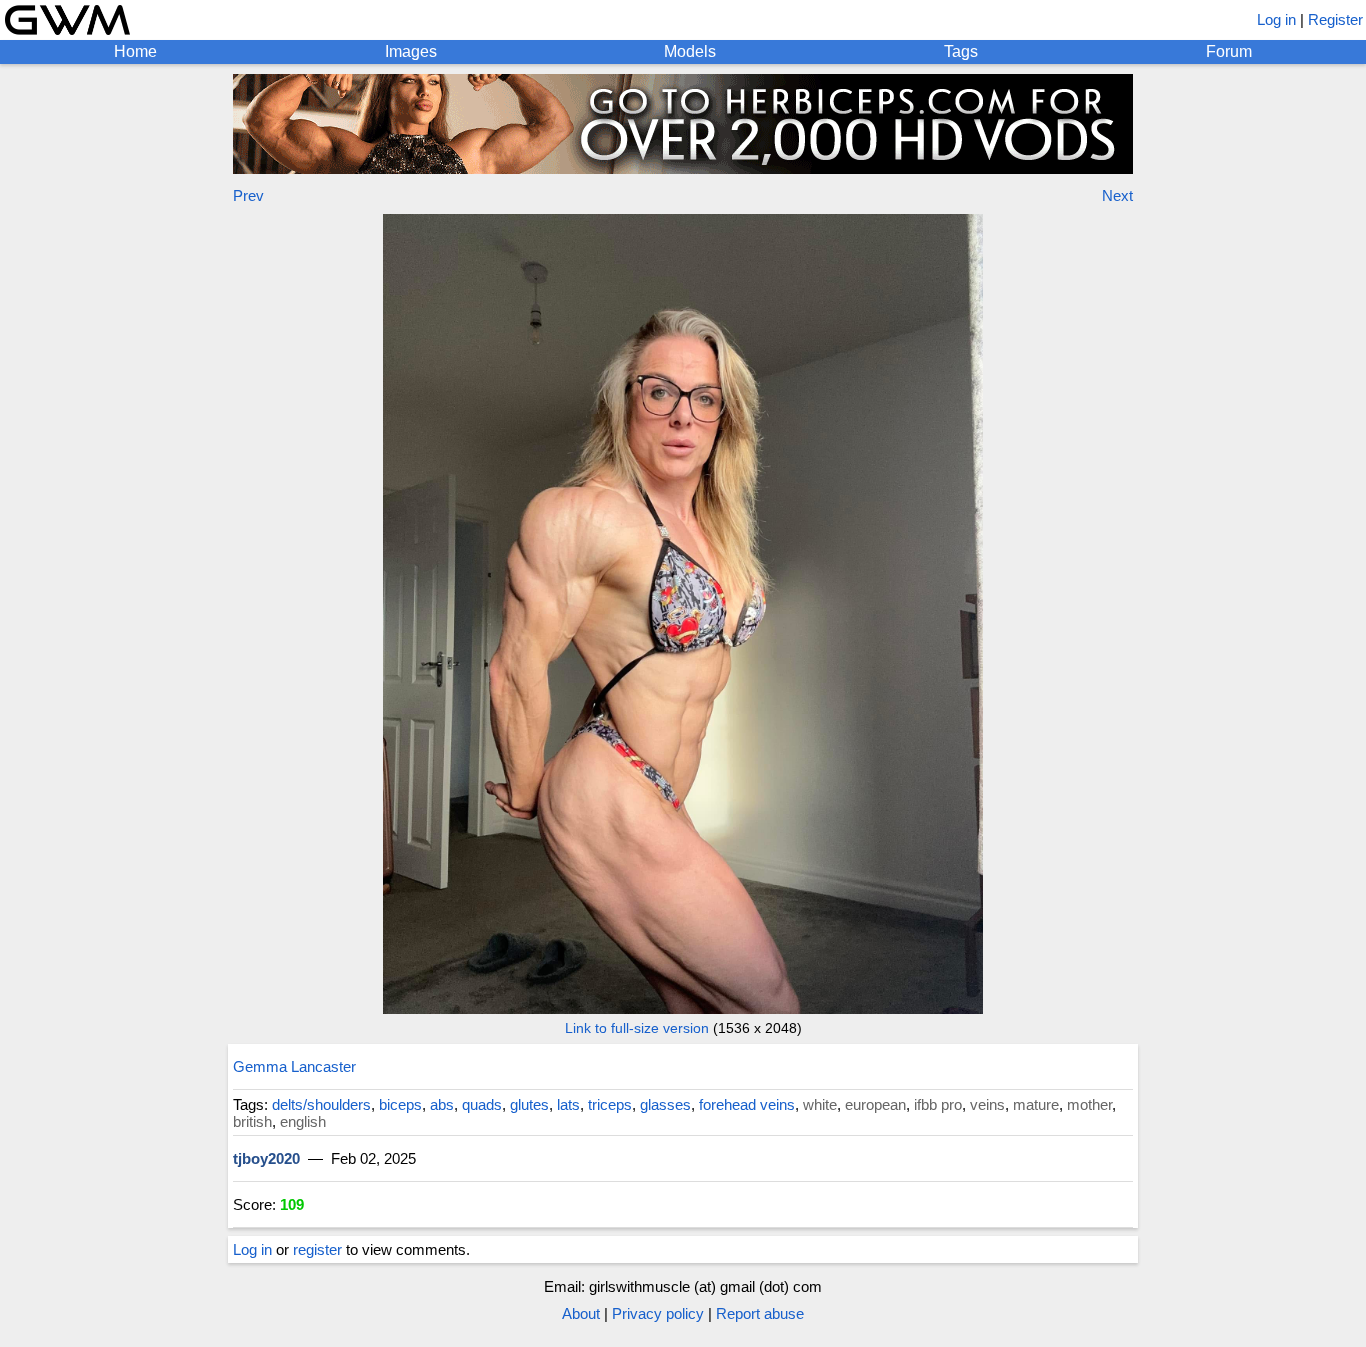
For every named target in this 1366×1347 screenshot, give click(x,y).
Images (411, 51)
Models (690, 51)
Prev (248, 195)
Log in (1276, 19)
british (252, 1121)
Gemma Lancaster (294, 1066)
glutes (529, 1104)
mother (1089, 1104)
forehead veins (747, 1104)
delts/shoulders (321, 1104)
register (317, 1249)
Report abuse (760, 1313)
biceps (400, 1104)
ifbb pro (938, 1104)
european (875, 1104)
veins (987, 1104)
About (581, 1313)
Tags (961, 51)
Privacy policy (658, 1313)
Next (1117, 195)
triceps (610, 1104)
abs (442, 1104)
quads (482, 1104)
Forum (1229, 51)
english (303, 1121)
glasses (665, 1104)
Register (1335, 19)
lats (568, 1104)
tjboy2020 (266, 1158)
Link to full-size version (637, 1028)
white (820, 1104)
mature (1036, 1104)
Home (135, 51)
